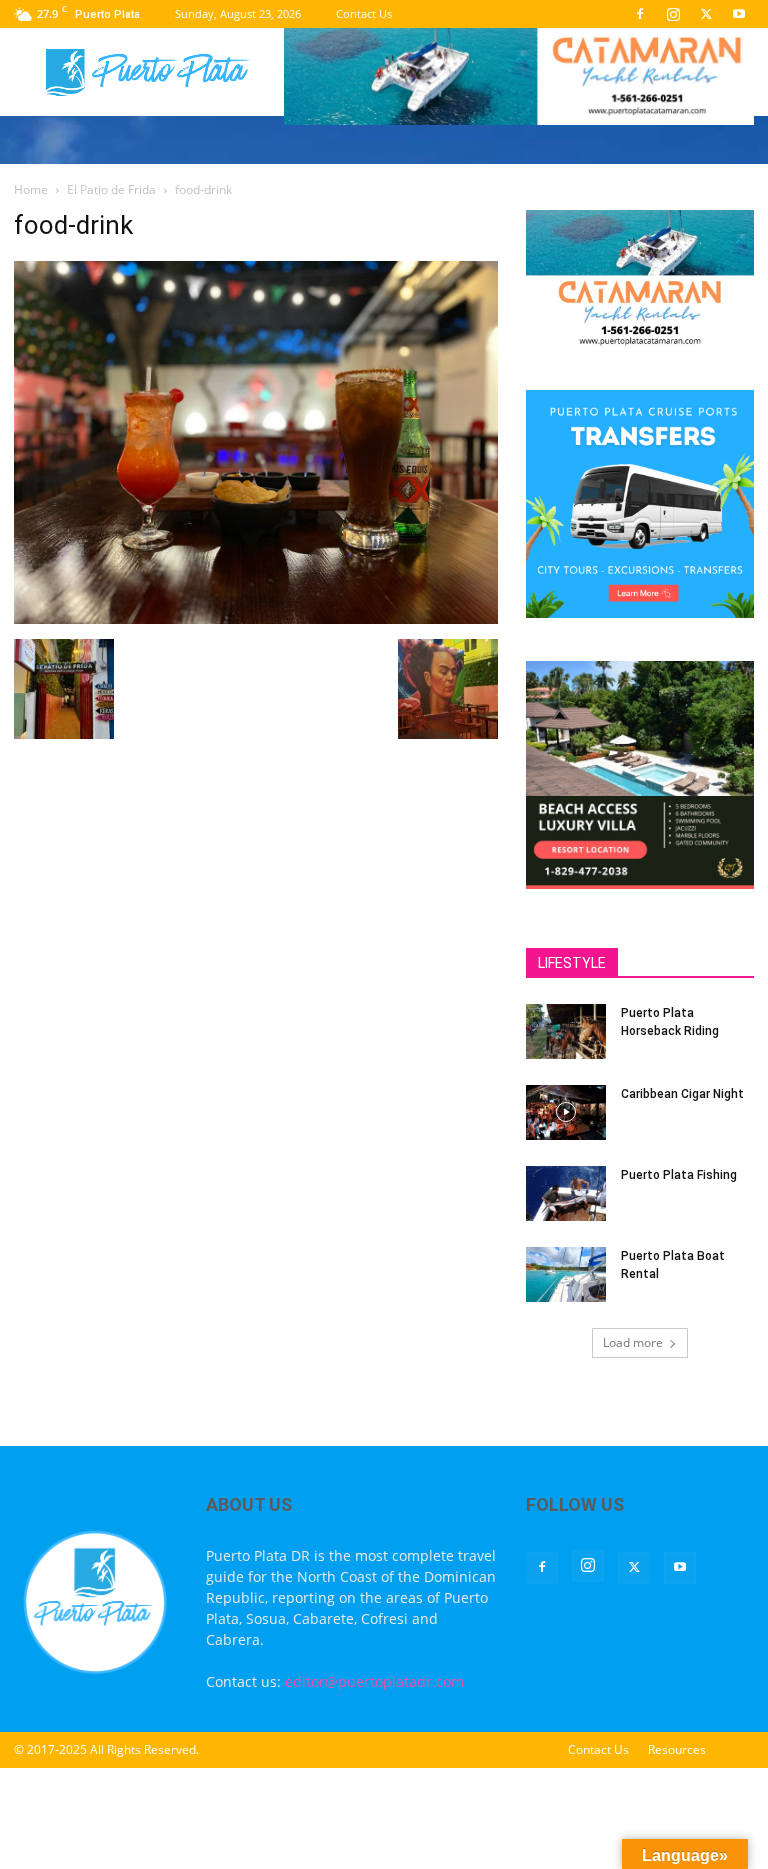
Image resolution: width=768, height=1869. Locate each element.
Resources (677, 1749)
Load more (633, 1342)
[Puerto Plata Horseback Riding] (566, 1031)
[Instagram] (673, 14)
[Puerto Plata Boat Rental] (566, 1274)
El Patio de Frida (111, 189)
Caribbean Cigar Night (682, 1094)
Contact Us (364, 13)
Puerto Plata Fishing (679, 1175)
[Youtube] (739, 14)
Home (31, 189)
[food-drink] (256, 618)
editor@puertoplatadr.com (374, 1681)
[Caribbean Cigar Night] (566, 1112)
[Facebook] (640, 14)
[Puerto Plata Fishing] (566, 1193)
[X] (706, 14)
